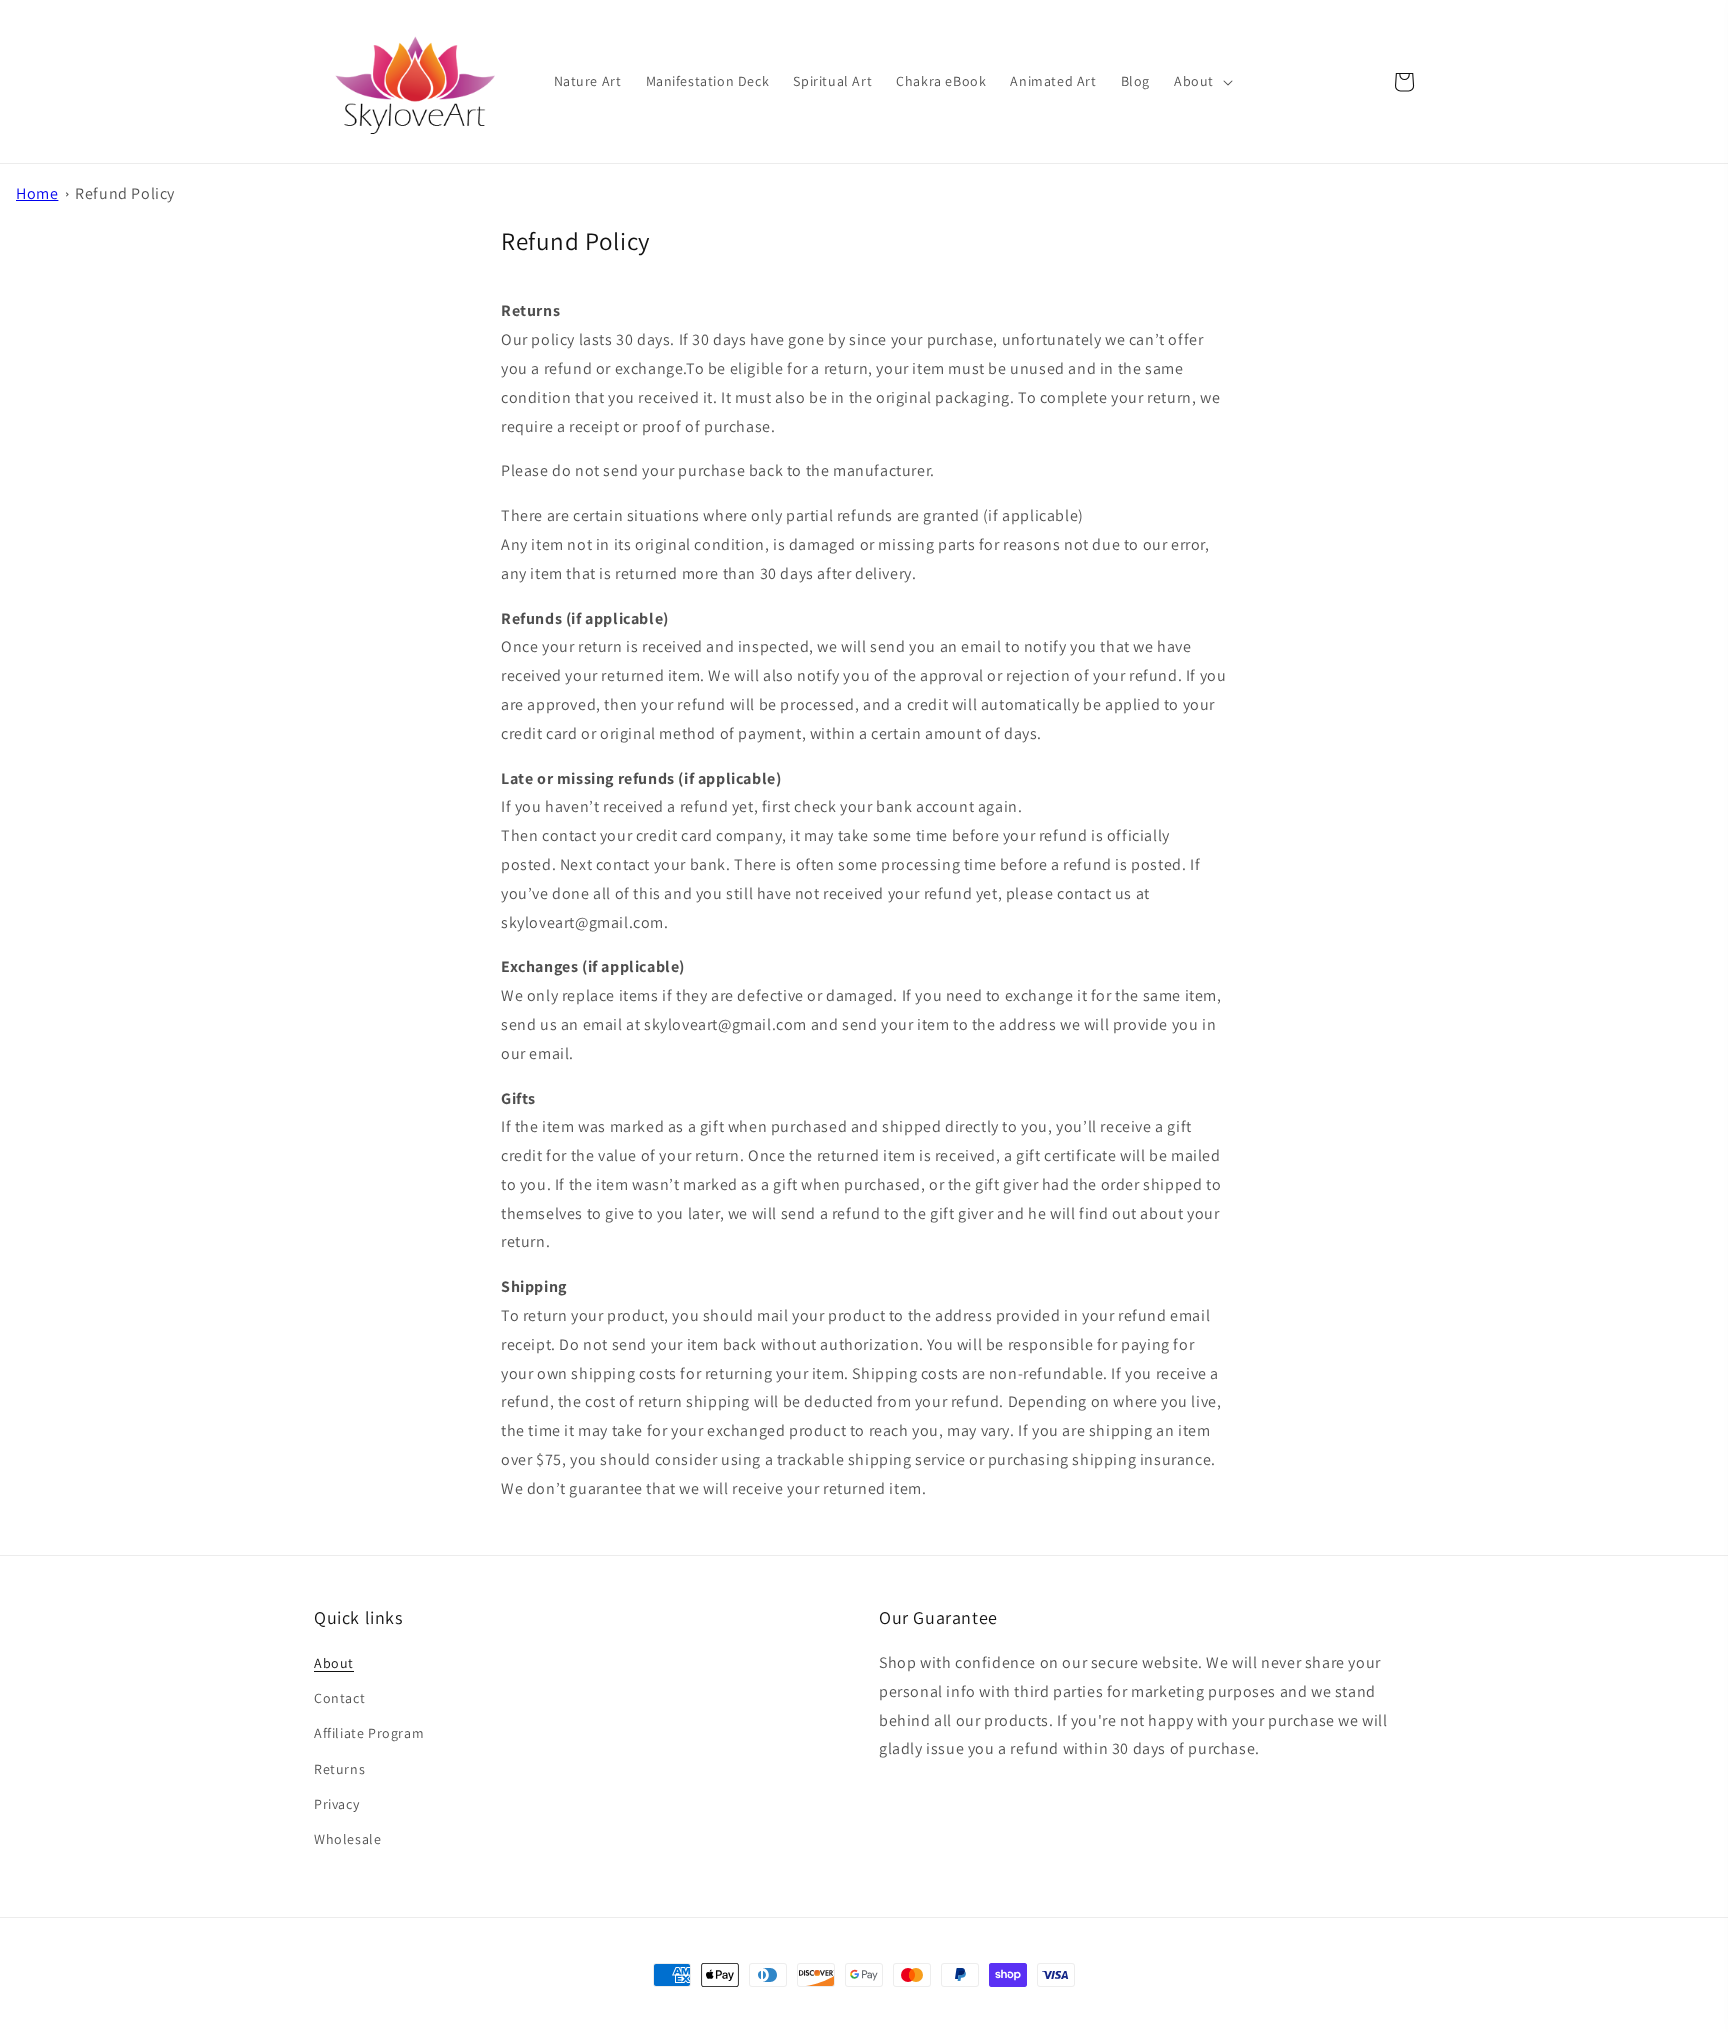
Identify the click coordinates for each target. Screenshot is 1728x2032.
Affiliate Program (369, 1733)
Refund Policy (125, 193)
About (334, 1663)
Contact (339, 1698)
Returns (339, 1769)
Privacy (336, 1804)
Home (37, 193)
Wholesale (347, 1839)
